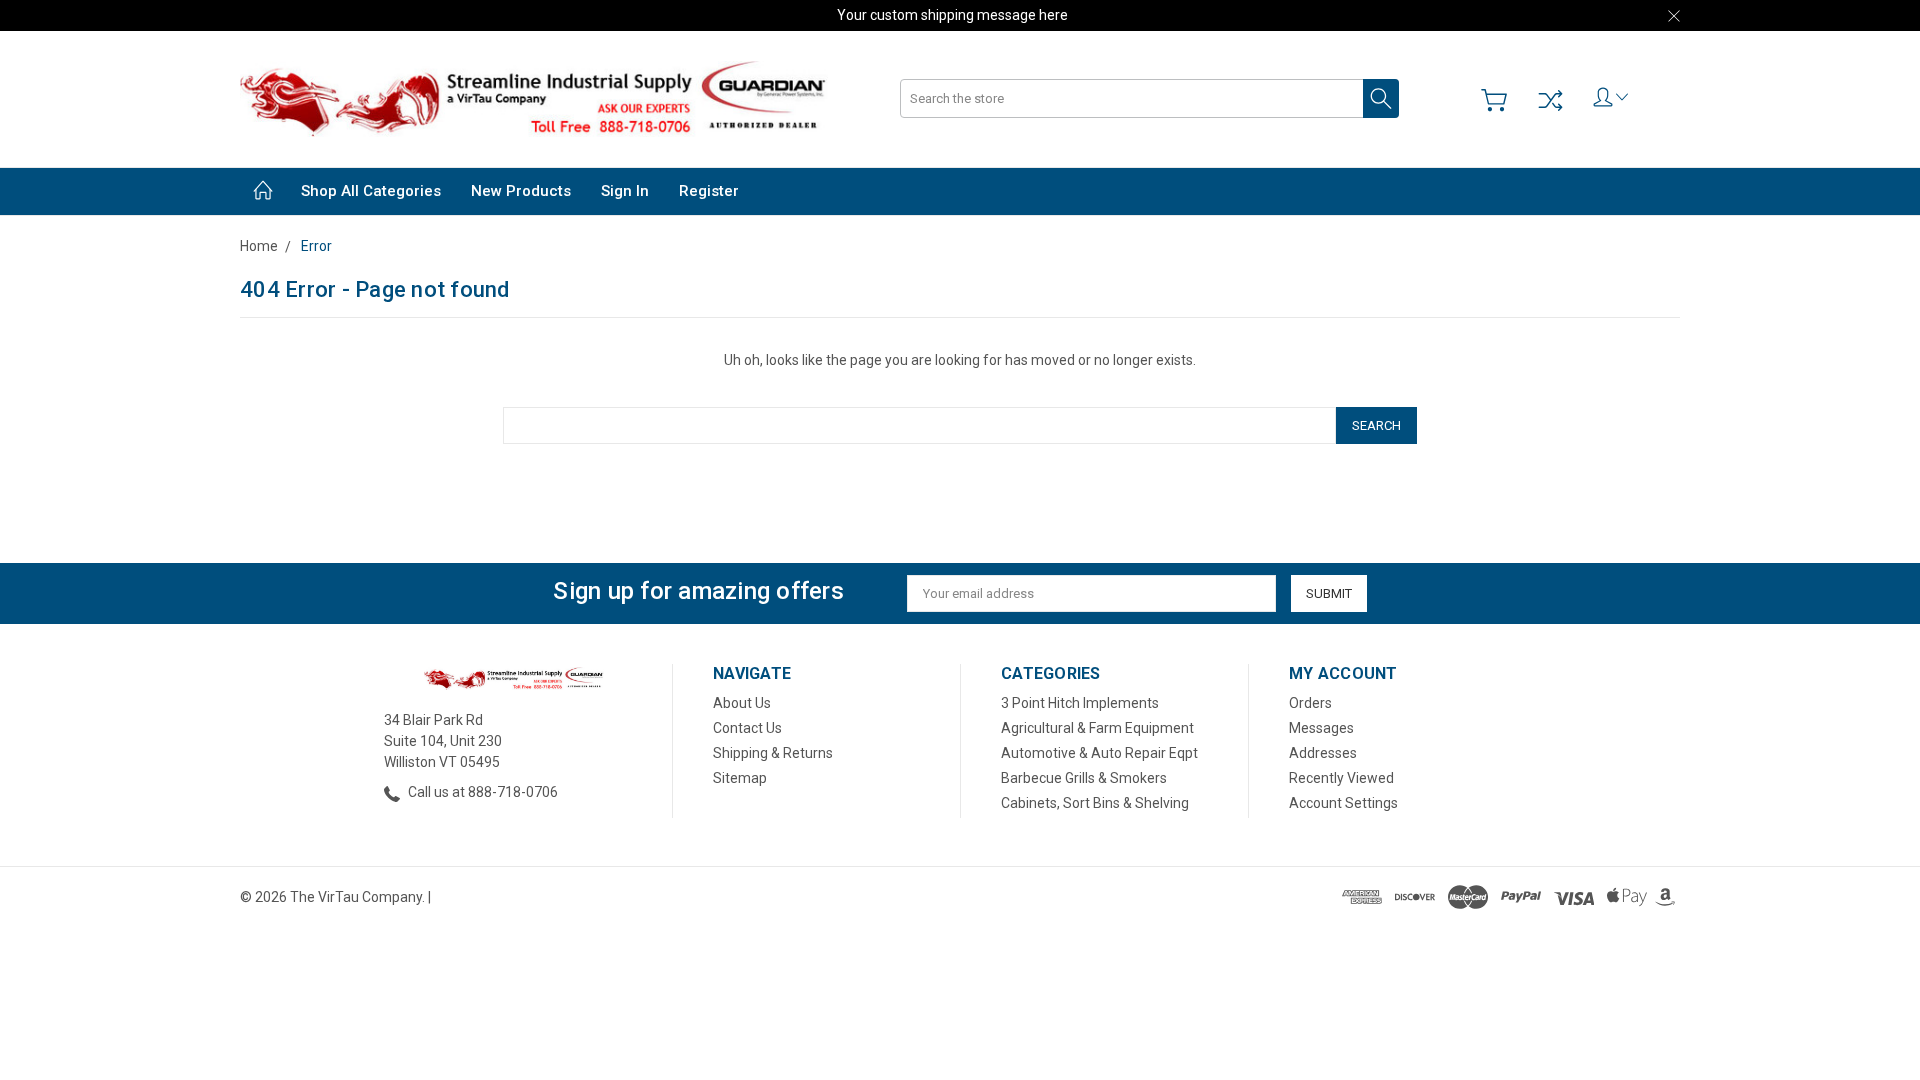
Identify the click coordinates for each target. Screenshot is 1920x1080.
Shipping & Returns (773, 753)
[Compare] (1550, 100)
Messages (1321, 728)
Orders (1310, 703)
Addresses (1323, 753)
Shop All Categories (371, 191)
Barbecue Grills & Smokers (1084, 778)
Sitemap (740, 778)
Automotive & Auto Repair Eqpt (1099, 753)
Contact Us (747, 728)
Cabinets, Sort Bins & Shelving (1095, 803)
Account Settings (1343, 803)
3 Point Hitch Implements (1080, 703)
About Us (742, 703)
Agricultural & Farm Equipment (1097, 728)
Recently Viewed (1341, 778)
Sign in (625, 191)
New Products (521, 191)
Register (709, 191)
